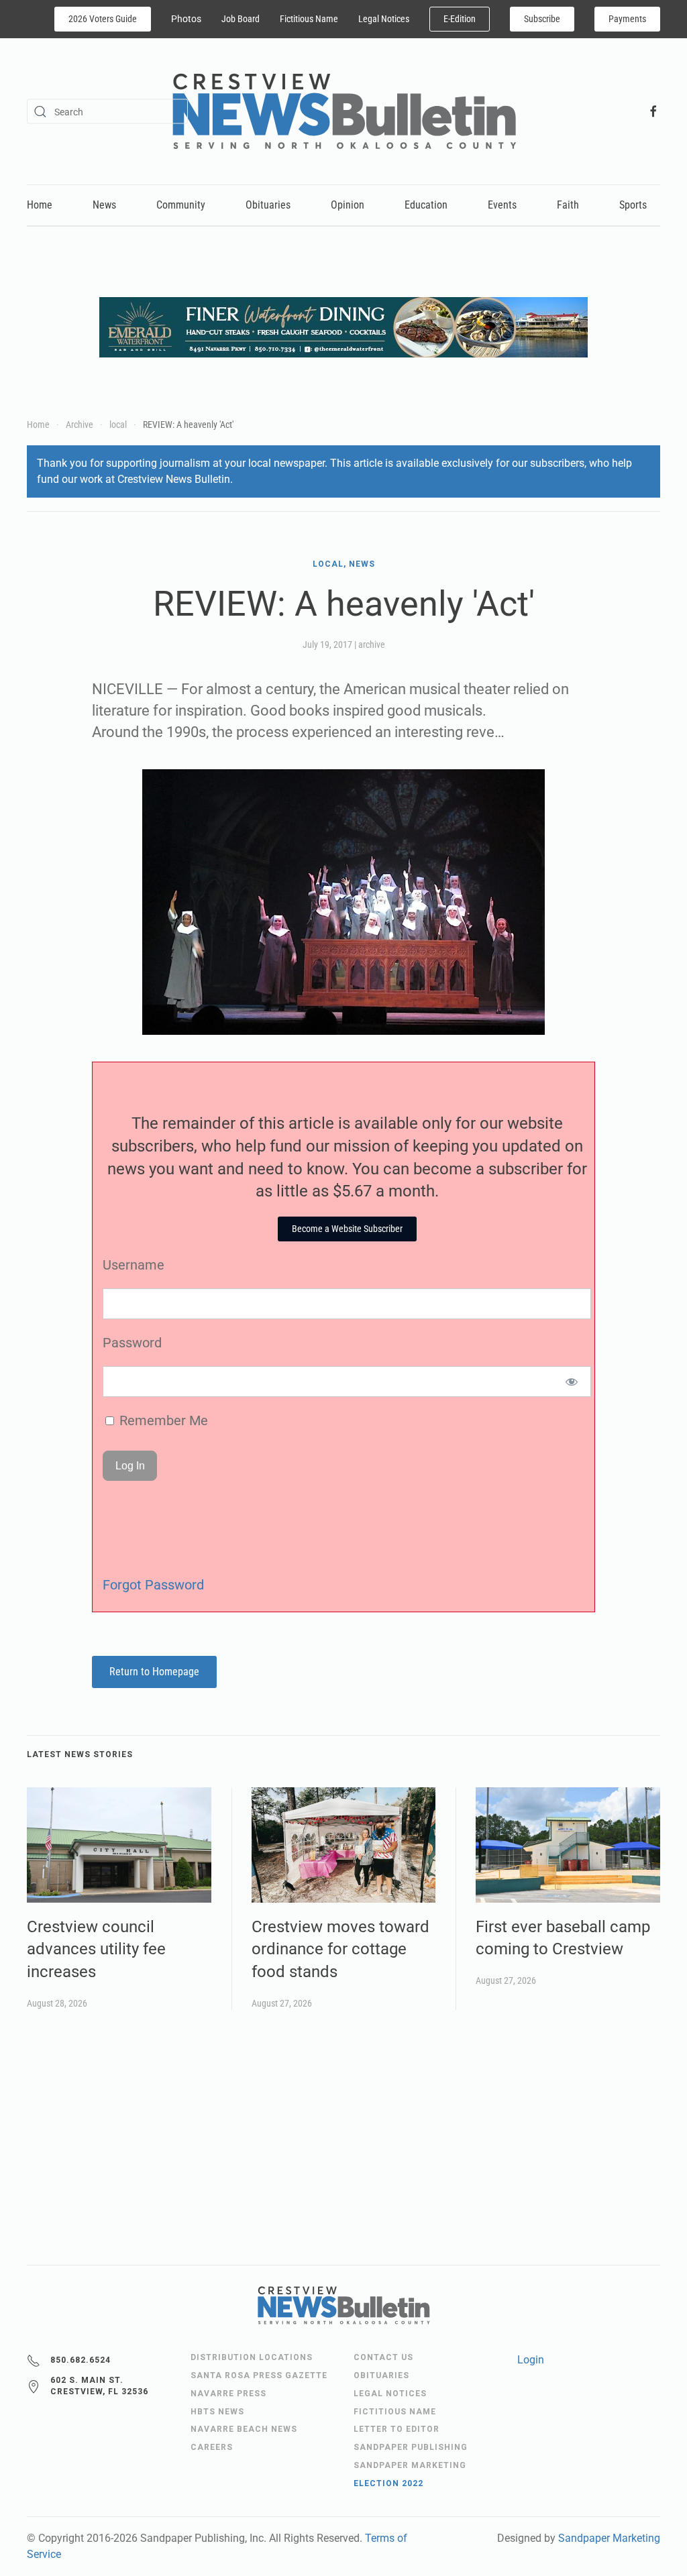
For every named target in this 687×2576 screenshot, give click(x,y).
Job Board (241, 19)
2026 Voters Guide (103, 19)
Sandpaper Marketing (609, 2538)
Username (134, 1265)
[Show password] (572, 1382)
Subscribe (542, 19)
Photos (186, 19)
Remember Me (162, 1420)
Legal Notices (384, 19)
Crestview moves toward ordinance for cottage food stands (340, 1949)
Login (531, 2360)
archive (372, 645)
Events (502, 205)
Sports (633, 205)
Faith (568, 205)
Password (132, 1343)
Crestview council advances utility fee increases (96, 1949)
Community (181, 205)
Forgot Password (153, 1585)
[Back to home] (344, 111)
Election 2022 (388, 2483)
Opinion (348, 205)
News (104, 205)
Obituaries (268, 205)
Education (426, 205)
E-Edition (460, 19)
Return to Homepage (154, 1672)
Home (40, 205)
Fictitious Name (309, 19)
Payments (627, 19)
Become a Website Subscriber (347, 1229)
